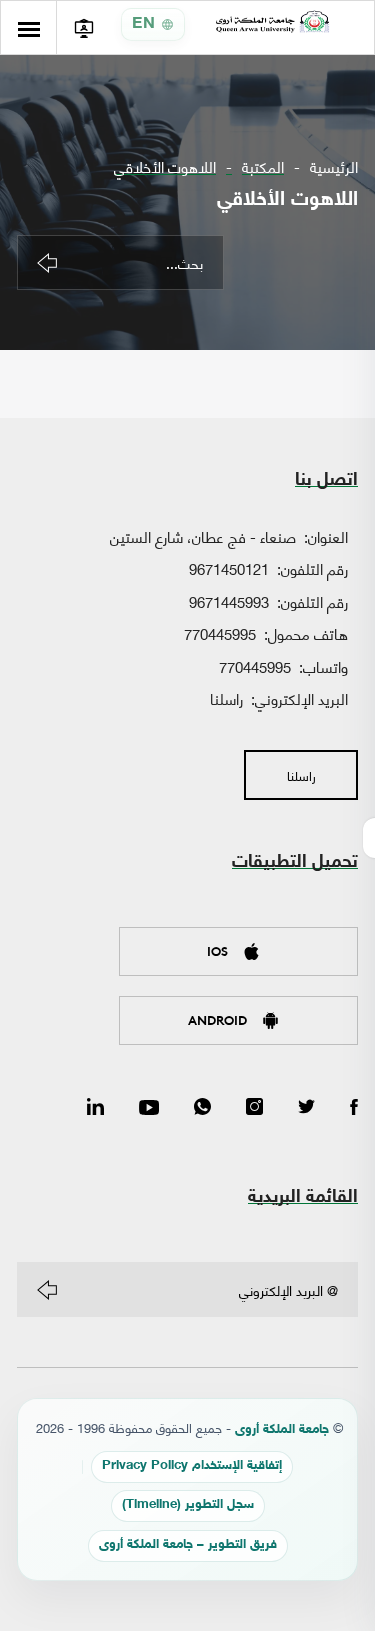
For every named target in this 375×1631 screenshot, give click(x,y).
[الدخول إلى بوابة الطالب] (83, 27)
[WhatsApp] (202, 1108)
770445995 (220, 633)
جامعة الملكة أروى (282, 1430)
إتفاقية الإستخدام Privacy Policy (192, 1466)
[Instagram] (254, 1108)
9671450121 (229, 568)
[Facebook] (354, 1108)
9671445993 (229, 601)
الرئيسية (334, 166)
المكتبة (263, 166)
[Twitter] (306, 1108)
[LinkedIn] (95, 1108)
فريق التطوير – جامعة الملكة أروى (188, 1545)
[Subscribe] (47, 1290)
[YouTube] (149, 1108)
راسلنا (226, 698)
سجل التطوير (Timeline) (188, 1505)
